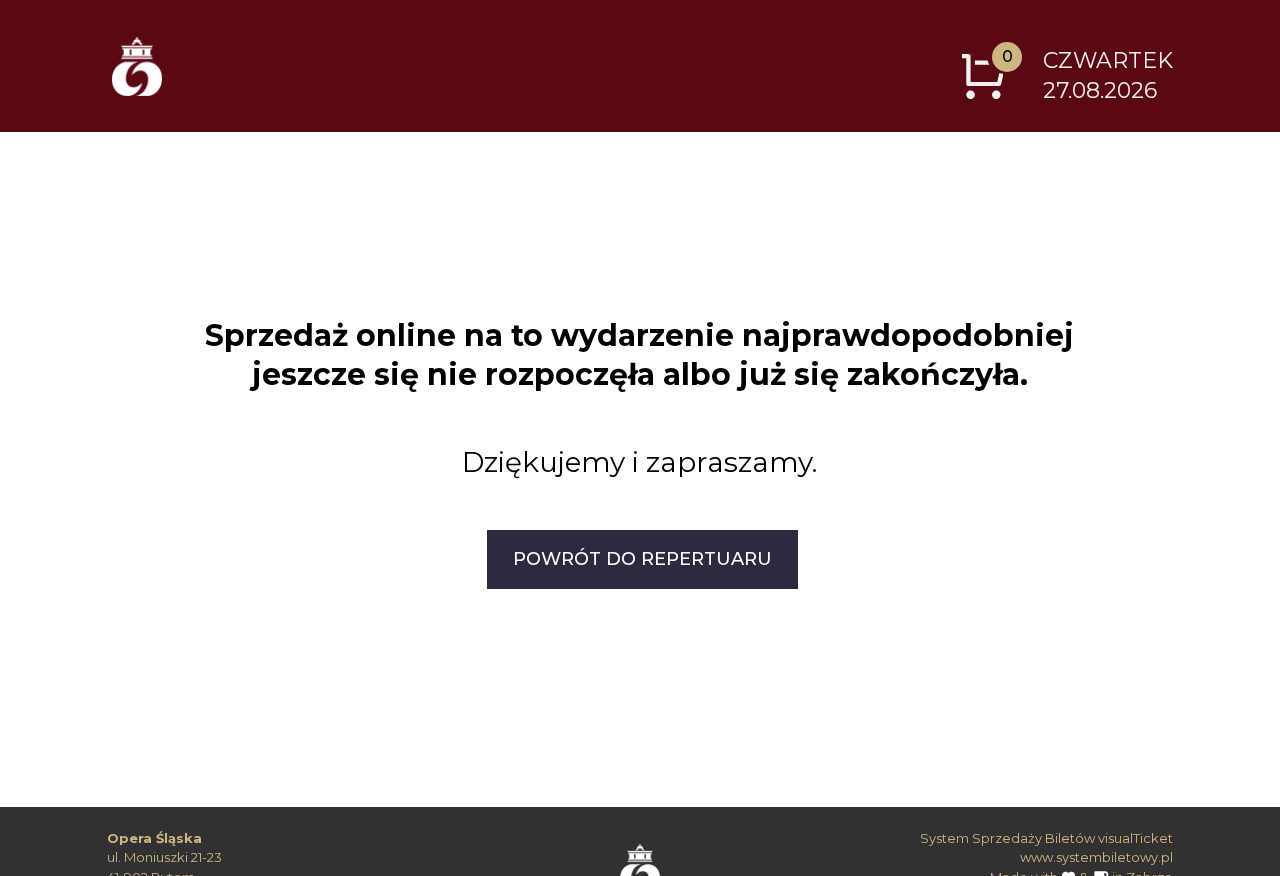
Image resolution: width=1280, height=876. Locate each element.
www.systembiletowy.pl (1096, 857)
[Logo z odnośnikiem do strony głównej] (137, 66)
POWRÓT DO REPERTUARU (642, 559)
